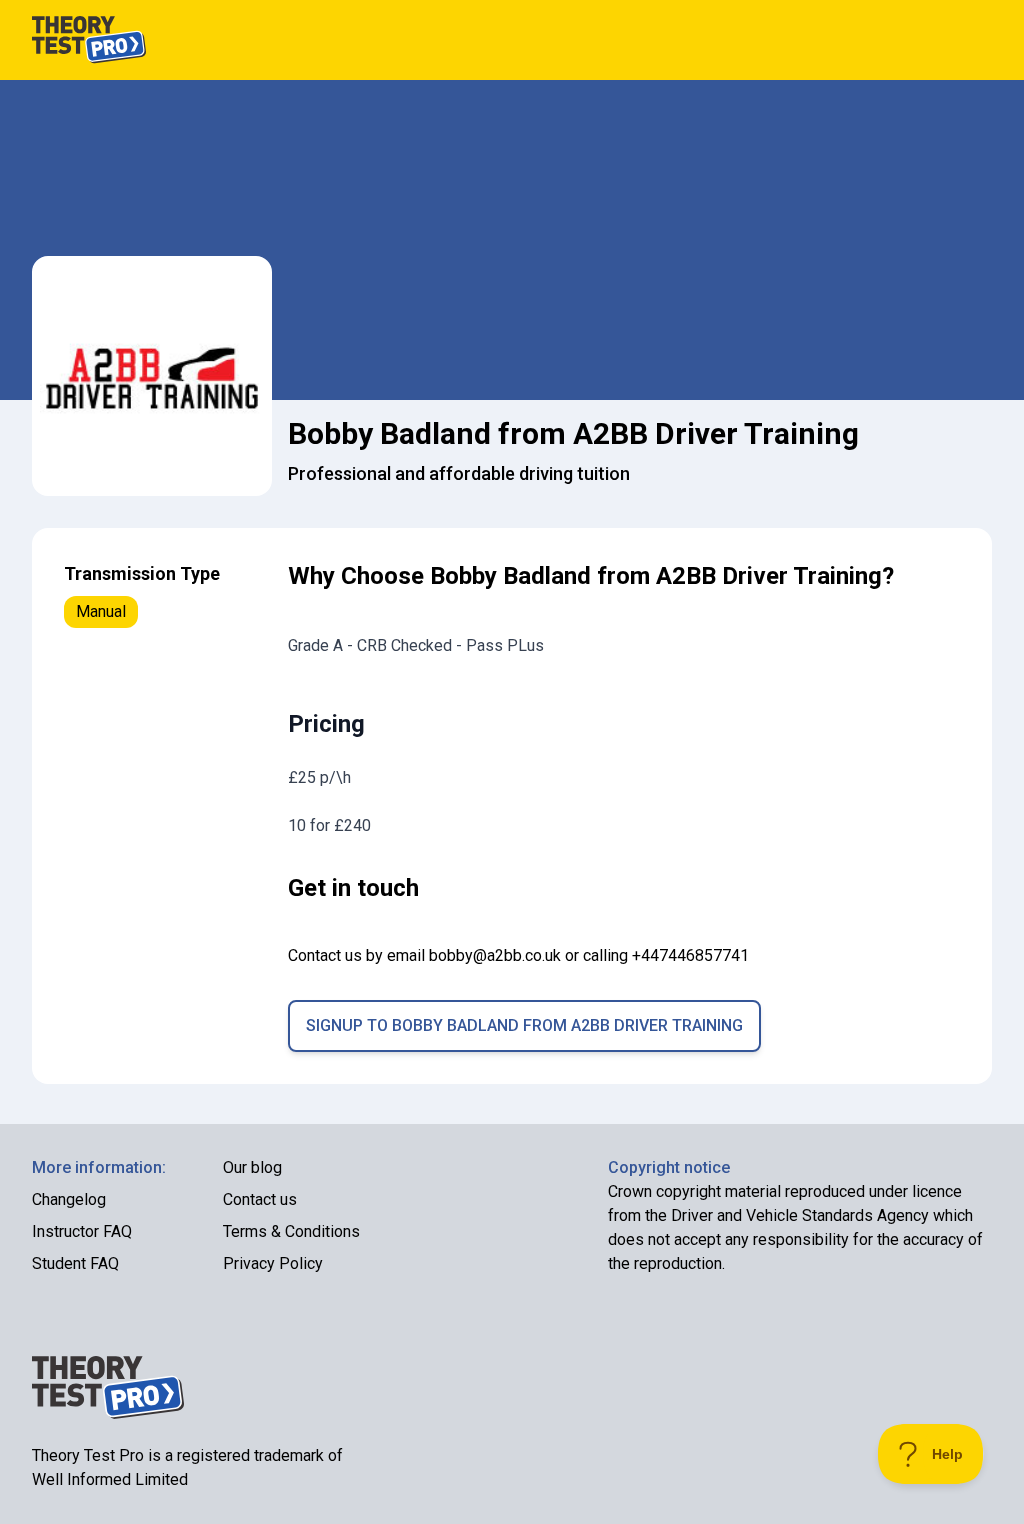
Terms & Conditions (291, 1231)
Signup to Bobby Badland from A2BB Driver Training (524, 1025)
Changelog (69, 1199)
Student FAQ (75, 1263)
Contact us (260, 1199)
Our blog (252, 1167)
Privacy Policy (273, 1263)
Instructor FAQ (82, 1231)
